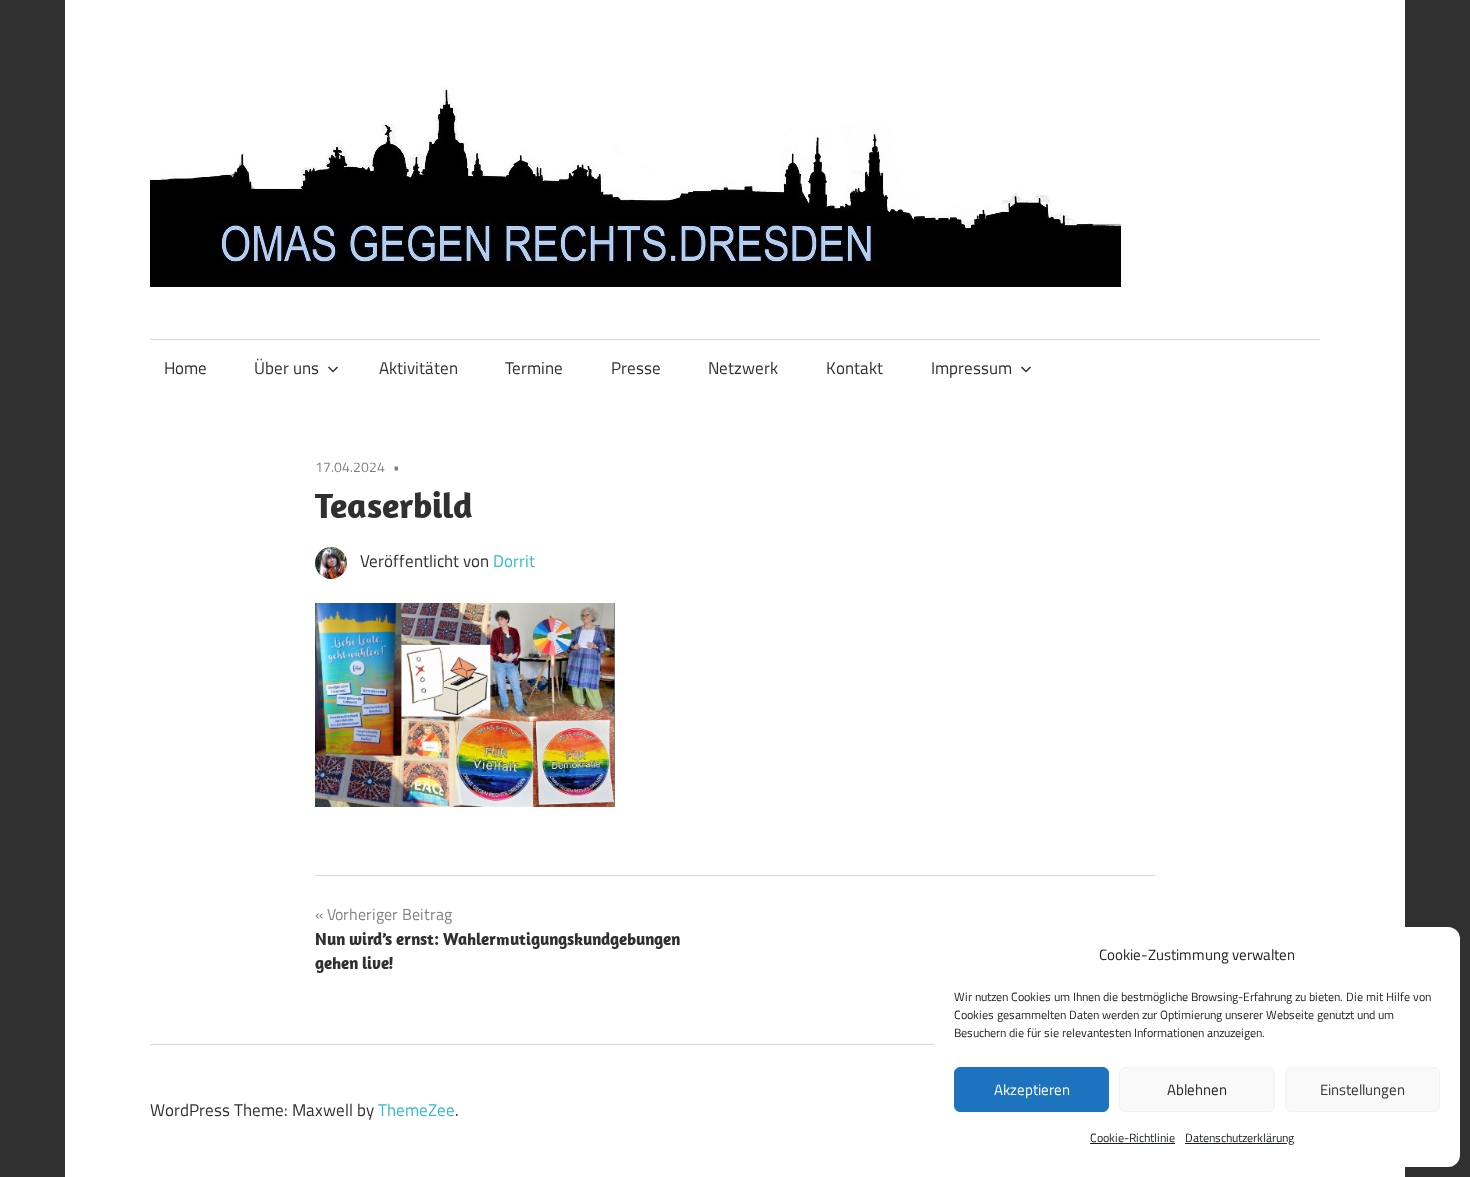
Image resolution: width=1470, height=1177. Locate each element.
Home (185, 368)
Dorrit (514, 561)
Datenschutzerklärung (1239, 1137)
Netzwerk (743, 368)
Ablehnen (1197, 1089)
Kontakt (854, 368)
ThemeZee (416, 1110)
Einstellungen (1362, 1089)
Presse (636, 368)
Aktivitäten (418, 368)
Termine (534, 368)
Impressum (971, 368)
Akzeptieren (1032, 1089)
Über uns (286, 368)
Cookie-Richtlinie (1132, 1137)
